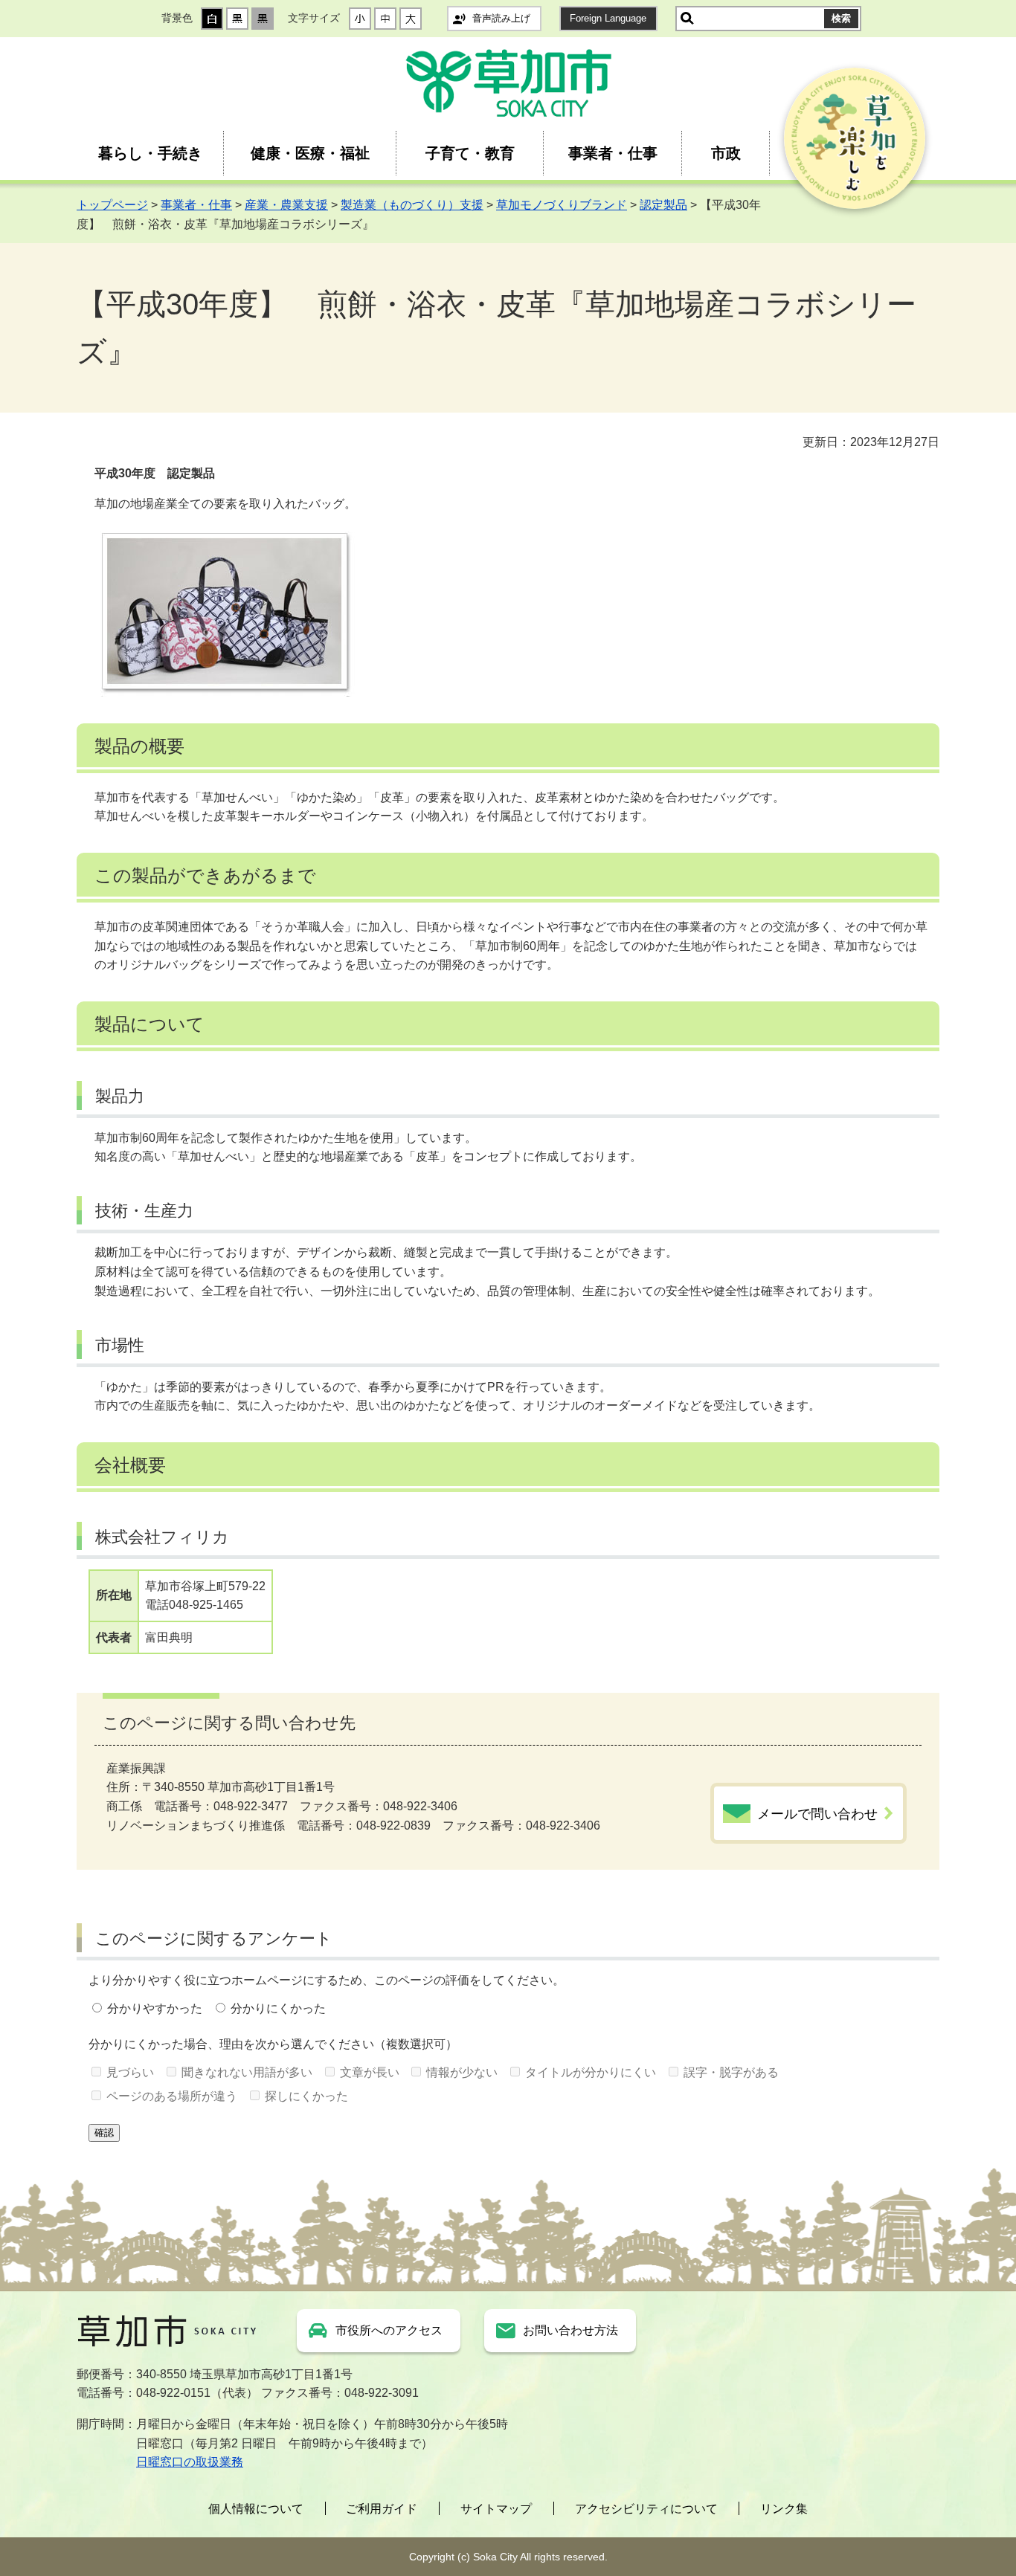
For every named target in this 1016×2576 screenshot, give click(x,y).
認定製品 (663, 205)
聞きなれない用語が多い (247, 2072)
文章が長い (370, 2072)
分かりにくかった (278, 2008)
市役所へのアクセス (389, 2330)
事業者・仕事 (613, 153)
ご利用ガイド (382, 2509)
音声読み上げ (501, 18)
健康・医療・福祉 (310, 153)
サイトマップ (496, 2509)
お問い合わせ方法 (570, 2330)
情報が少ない (462, 2072)
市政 (726, 153)
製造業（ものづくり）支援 (412, 205)
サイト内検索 (687, 19)
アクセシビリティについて (646, 2509)
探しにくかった (306, 2096)
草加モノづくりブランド (562, 205)
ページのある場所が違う (172, 2096)
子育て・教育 (470, 153)
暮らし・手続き (150, 153)
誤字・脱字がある (731, 2072)
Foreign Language (608, 18)
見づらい (130, 2072)
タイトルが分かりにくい (591, 2072)
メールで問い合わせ (817, 1814)
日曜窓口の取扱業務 (190, 2462)
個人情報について (256, 2509)
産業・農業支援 (286, 205)
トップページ (112, 205)
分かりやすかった (155, 2008)
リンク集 (784, 2509)
